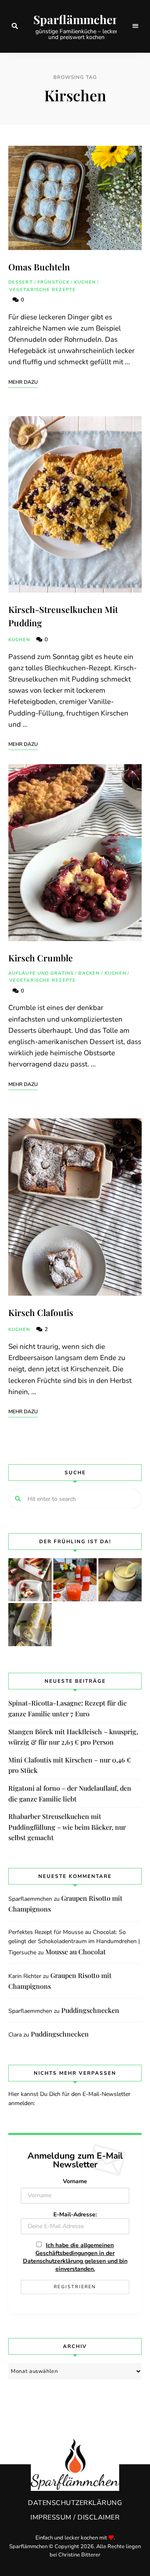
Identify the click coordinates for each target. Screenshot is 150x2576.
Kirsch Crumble (41, 958)
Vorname (75, 2181)
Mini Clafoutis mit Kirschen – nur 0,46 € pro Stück (70, 1765)
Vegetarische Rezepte (42, 290)
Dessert (21, 282)
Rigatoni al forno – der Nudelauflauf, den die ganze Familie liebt (70, 1793)
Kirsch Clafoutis (41, 1312)
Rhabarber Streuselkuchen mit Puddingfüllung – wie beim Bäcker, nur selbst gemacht (67, 1827)
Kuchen (85, 282)
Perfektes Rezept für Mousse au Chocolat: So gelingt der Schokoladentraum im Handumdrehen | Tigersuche (74, 1942)
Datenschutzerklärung (75, 2503)
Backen (89, 973)
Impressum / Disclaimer (75, 2517)
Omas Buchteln (39, 267)
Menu (135, 26)
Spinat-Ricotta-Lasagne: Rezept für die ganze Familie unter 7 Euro (67, 1708)
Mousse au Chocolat (76, 1952)
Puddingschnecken (90, 2010)
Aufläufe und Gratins (41, 973)
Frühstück (54, 282)
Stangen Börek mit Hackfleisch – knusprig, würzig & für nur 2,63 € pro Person (73, 1737)
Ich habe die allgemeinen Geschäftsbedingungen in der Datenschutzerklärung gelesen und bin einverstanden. (75, 2257)
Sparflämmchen (76, 20)
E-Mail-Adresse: (75, 2214)
